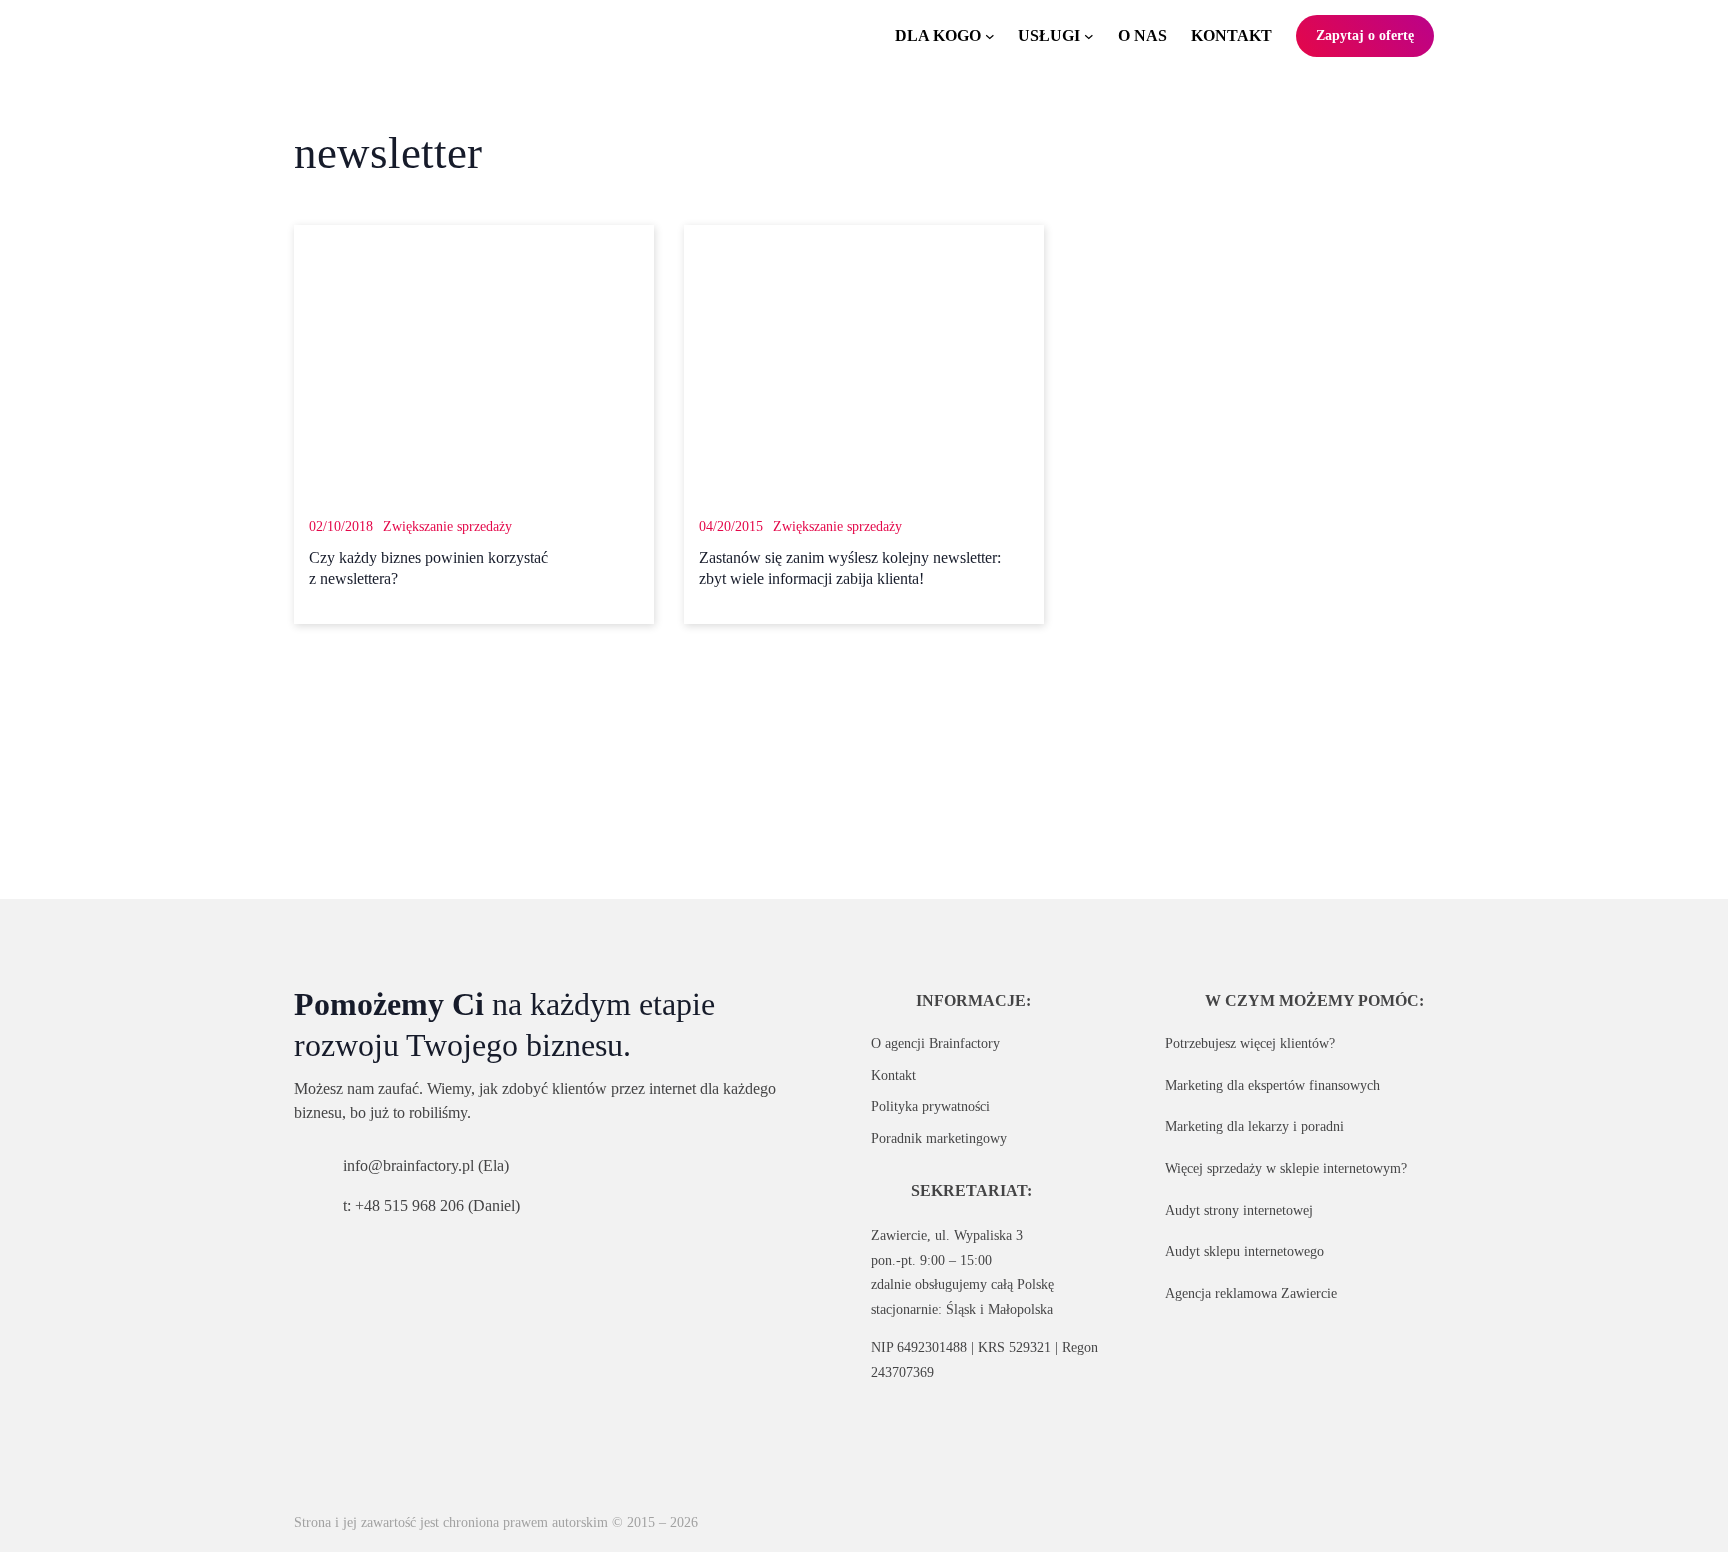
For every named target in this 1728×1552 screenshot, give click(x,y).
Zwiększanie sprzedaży (447, 526)
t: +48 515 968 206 (403, 1205)
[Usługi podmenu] (1089, 36)
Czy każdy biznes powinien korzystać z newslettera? (428, 568)
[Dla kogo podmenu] (990, 36)
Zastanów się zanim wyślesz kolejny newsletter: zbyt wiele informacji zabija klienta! (850, 568)
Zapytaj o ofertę (1365, 35)
